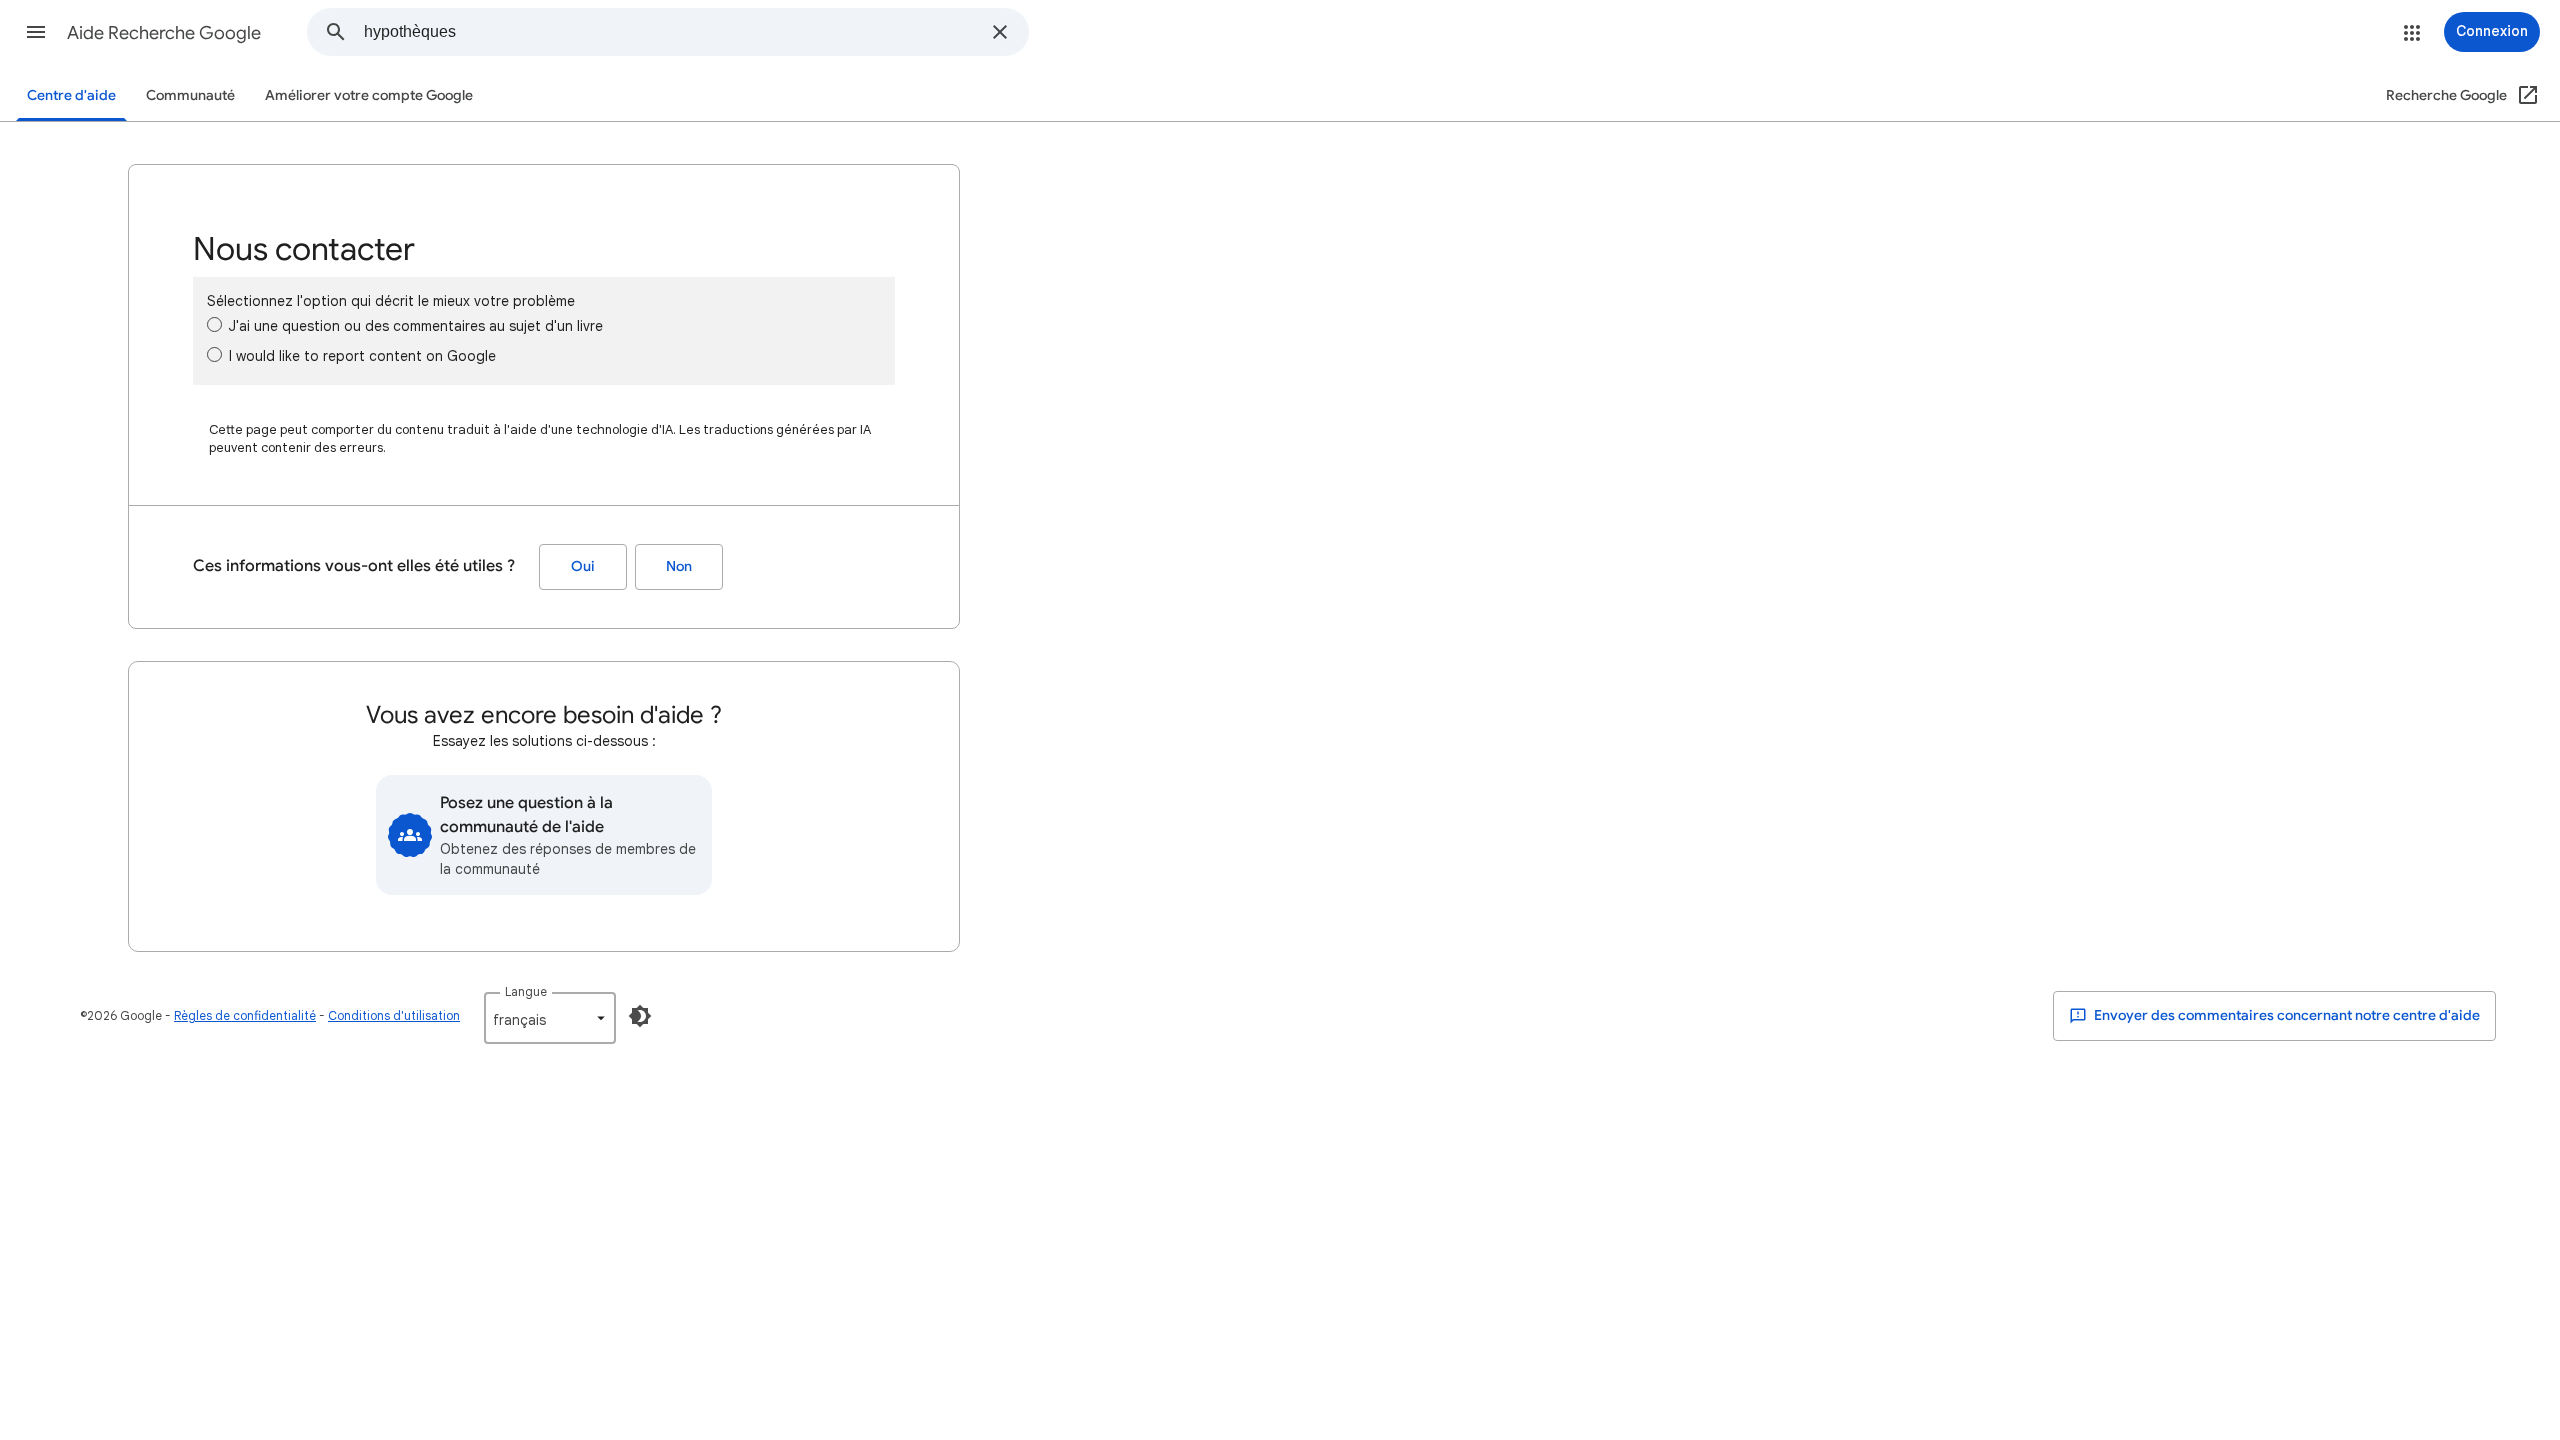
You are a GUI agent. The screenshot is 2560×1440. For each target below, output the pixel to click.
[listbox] (550, 1018)
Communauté (190, 95)
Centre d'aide (71, 95)
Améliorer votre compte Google (369, 95)
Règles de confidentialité (245, 1015)
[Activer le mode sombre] (640, 1016)
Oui (583, 566)
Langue (526, 991)
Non (679, 566)
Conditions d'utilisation (394, 1015)
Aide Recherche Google (164, 33)
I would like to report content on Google (362, 356)
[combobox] (671, 32)
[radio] (214, 324)
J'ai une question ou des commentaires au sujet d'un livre (416, 326)
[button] (36, 32)
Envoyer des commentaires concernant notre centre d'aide (2285, 1015)
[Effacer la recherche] (1000, 32)
